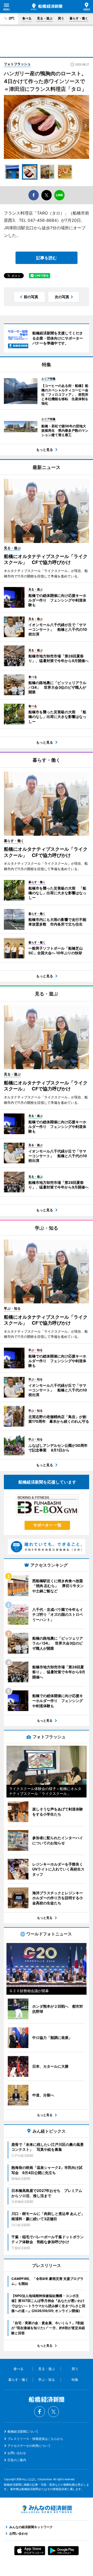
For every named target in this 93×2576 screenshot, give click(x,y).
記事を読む (47, 258)
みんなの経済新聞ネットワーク (47, 2509)
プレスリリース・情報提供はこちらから (35, 2439)
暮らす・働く (79, 18)
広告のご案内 (17, 2460)
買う (61, 18)
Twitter (53, 2412)
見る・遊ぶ (45, 18)
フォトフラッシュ (17, 64)
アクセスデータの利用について (29, 2446)
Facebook (40, 2412)
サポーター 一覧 (47, 1525)
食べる (27, 18)
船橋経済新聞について (23, 2431)
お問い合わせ (17, 2453)
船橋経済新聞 (47, 7)
